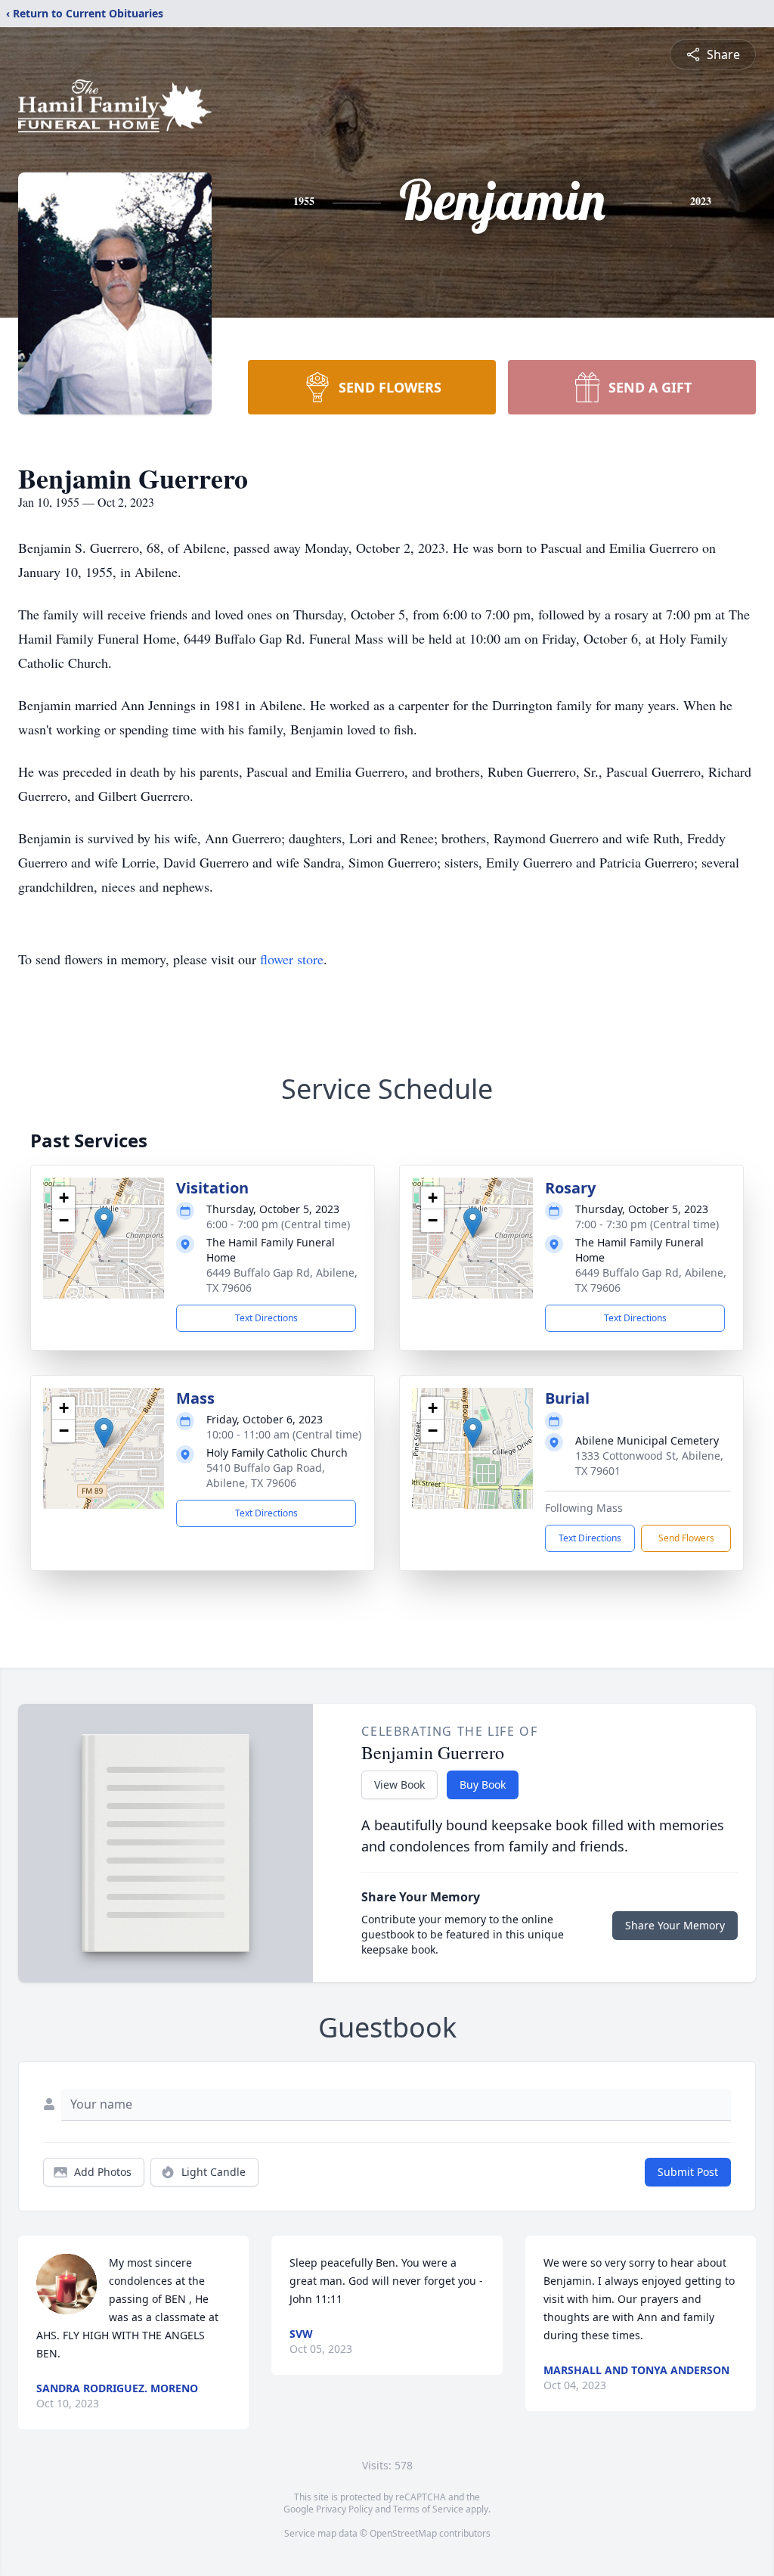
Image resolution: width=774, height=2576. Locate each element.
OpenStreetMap (403, 2533)
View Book (399, 1785)
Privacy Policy (344, 2509)
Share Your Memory (675, 1925)
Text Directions (266, 1318)
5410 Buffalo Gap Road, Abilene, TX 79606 (266, 1475)
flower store (292, 959)
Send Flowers (686, 1538)
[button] (104, 1223)
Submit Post (688, 2172)
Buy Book (483, 1785)
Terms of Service (428, 2509)
